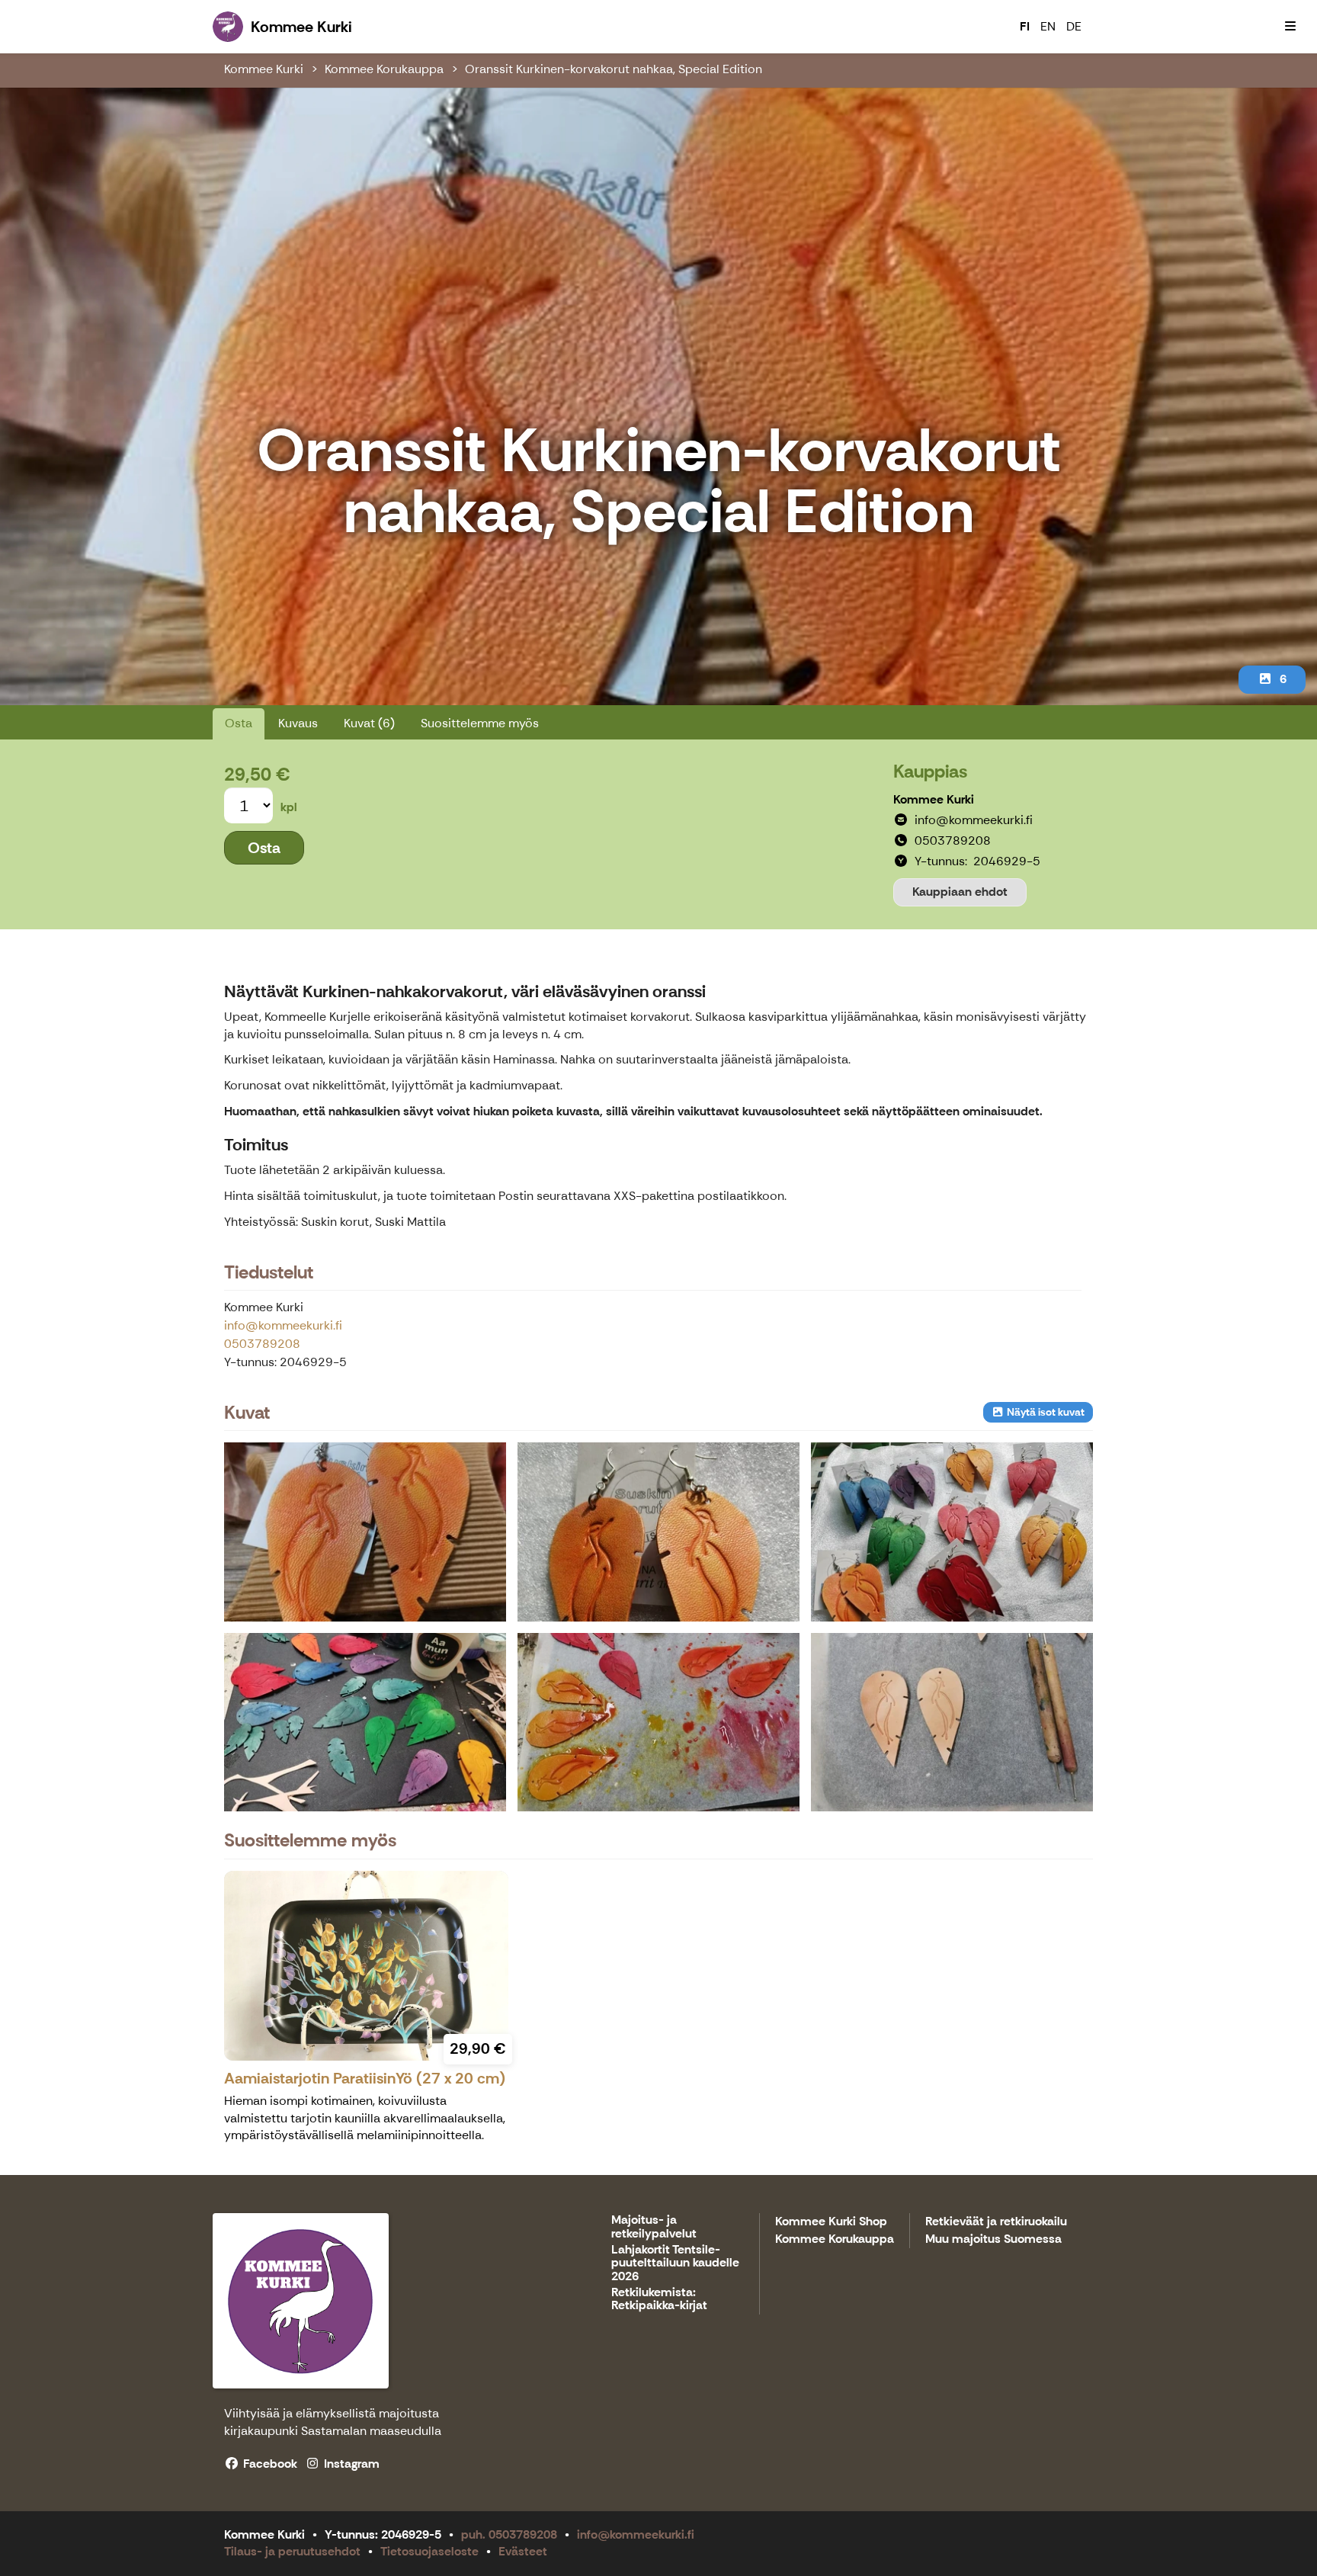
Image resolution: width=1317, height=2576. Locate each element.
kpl (289, 807)
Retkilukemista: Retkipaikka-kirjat (659, 2300)
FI (1025, 26)
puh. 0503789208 (509, 2534)
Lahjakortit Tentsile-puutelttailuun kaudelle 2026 (675, 2263)
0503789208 (262, 1344)
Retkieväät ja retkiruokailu (996, 2222)
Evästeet (523, 2551)
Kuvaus (298, 723)
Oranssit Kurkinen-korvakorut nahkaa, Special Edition (614, 69)
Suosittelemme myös (480, 723)
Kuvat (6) (369, 723)
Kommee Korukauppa (384, 69)
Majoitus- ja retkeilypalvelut (654, 2227)
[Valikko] (1290, 27)
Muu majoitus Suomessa (993, 2239)
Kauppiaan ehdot (960, 892)
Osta (239, 723)
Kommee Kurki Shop (831, 2222)
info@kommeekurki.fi (283, 1325)
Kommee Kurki (264, 69)
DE (1074, 26)
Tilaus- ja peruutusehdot (292, 2551)
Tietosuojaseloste (429, 2551)
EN (1048, 26)
